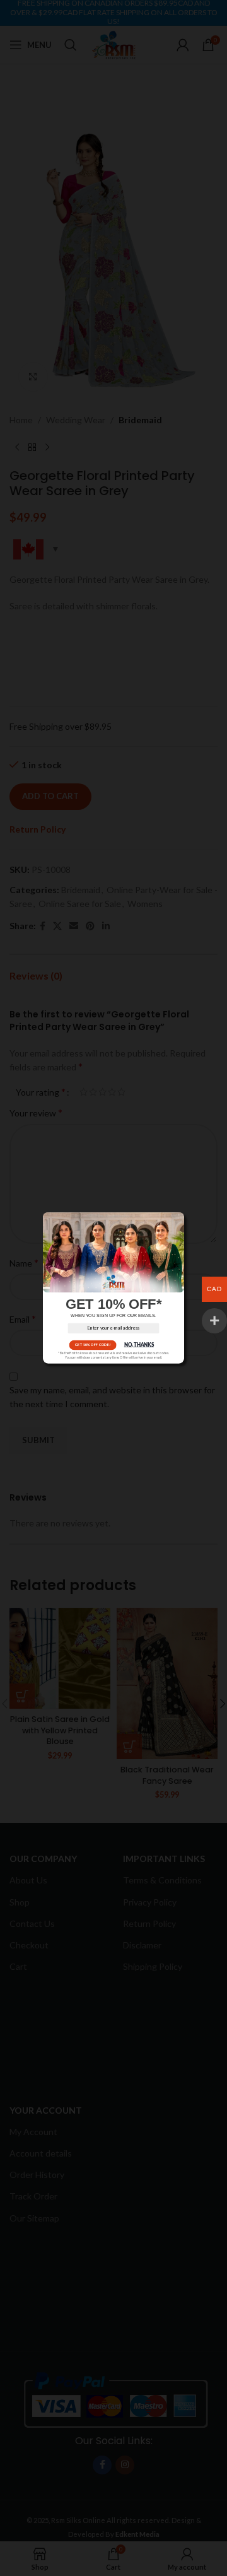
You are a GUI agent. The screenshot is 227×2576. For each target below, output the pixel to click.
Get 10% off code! (93, 1345)
